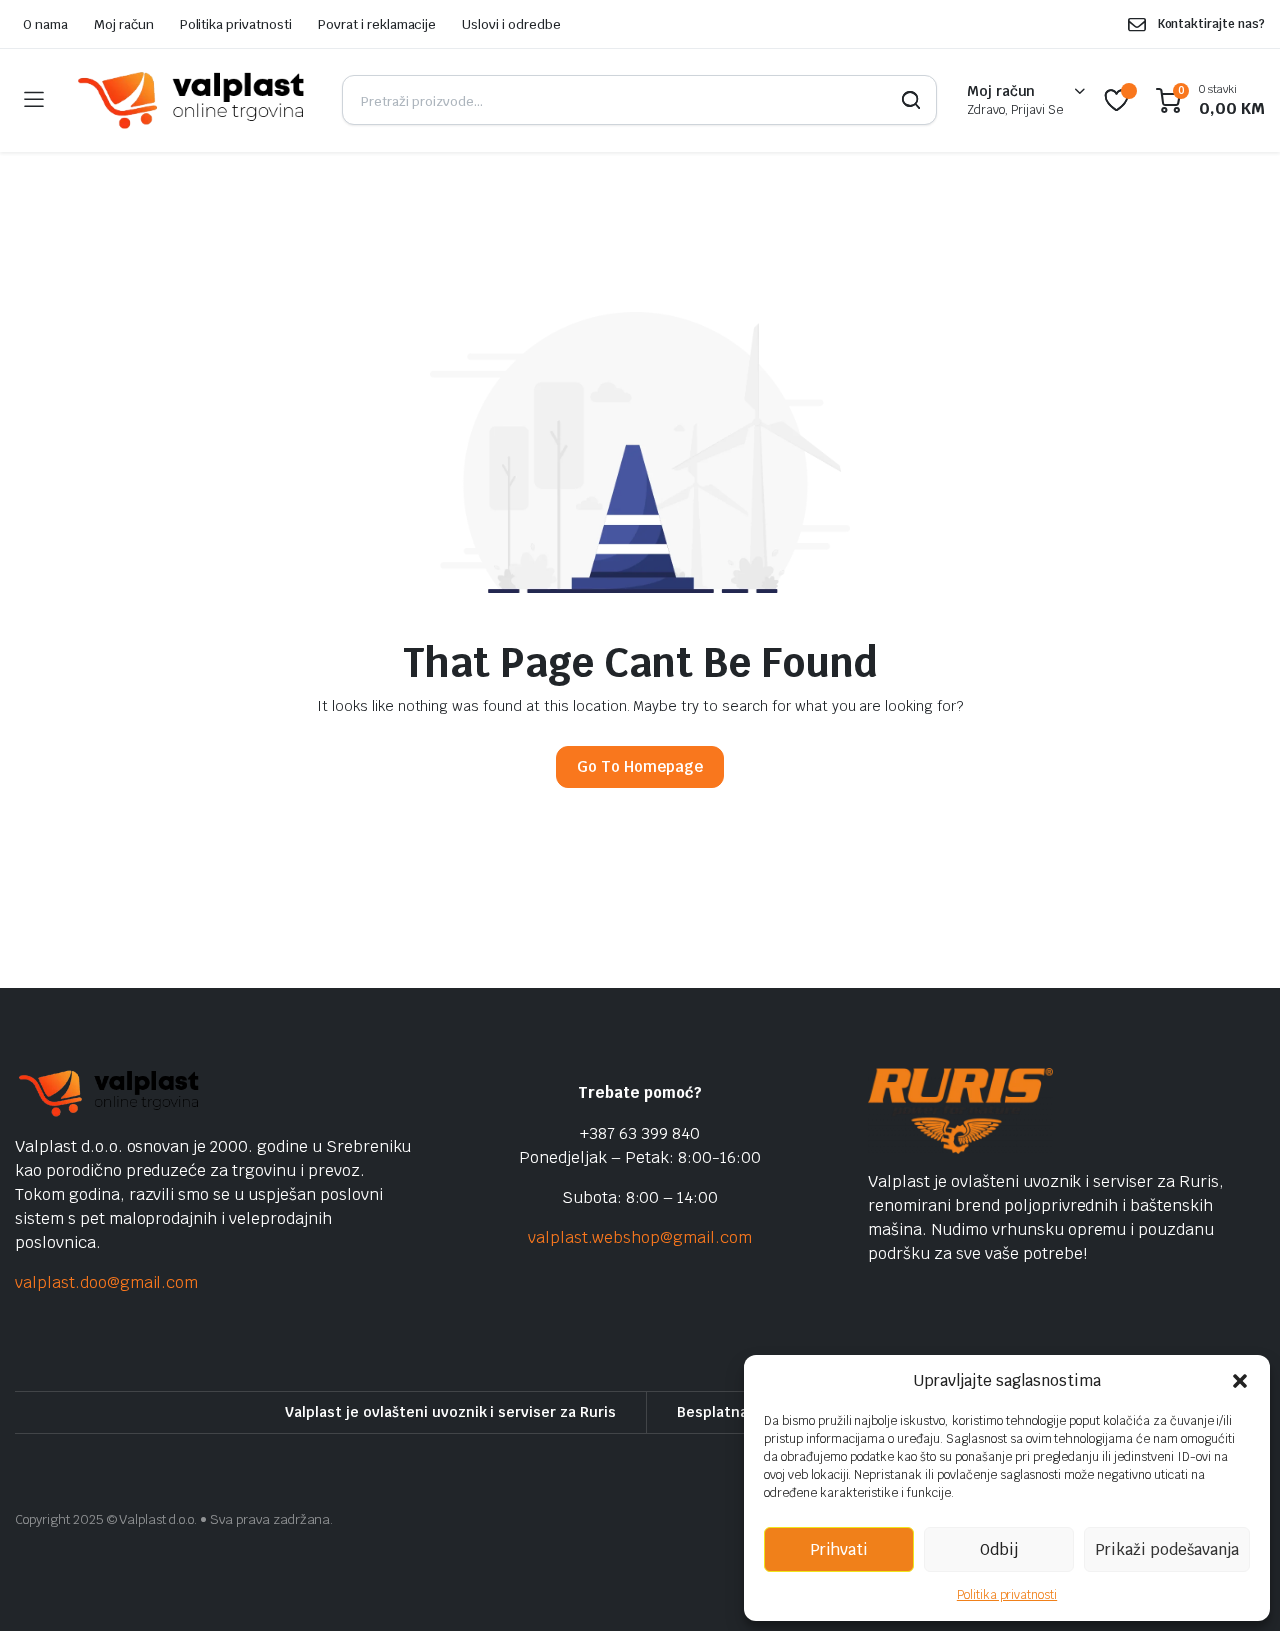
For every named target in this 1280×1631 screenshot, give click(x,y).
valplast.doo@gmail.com (106, 1282)
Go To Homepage (640, 766)
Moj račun (124, 24)
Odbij (999, 1549)
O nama (45, 24)
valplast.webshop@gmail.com (639, 1237)
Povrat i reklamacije (377, 24)
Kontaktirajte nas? (1211, 24)
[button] (1240, 1381)
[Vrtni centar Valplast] (192, 100)
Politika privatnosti (1007, 1595)
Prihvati (839, 1549)
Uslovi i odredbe (511, 24)
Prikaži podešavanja (1167, 1549)
